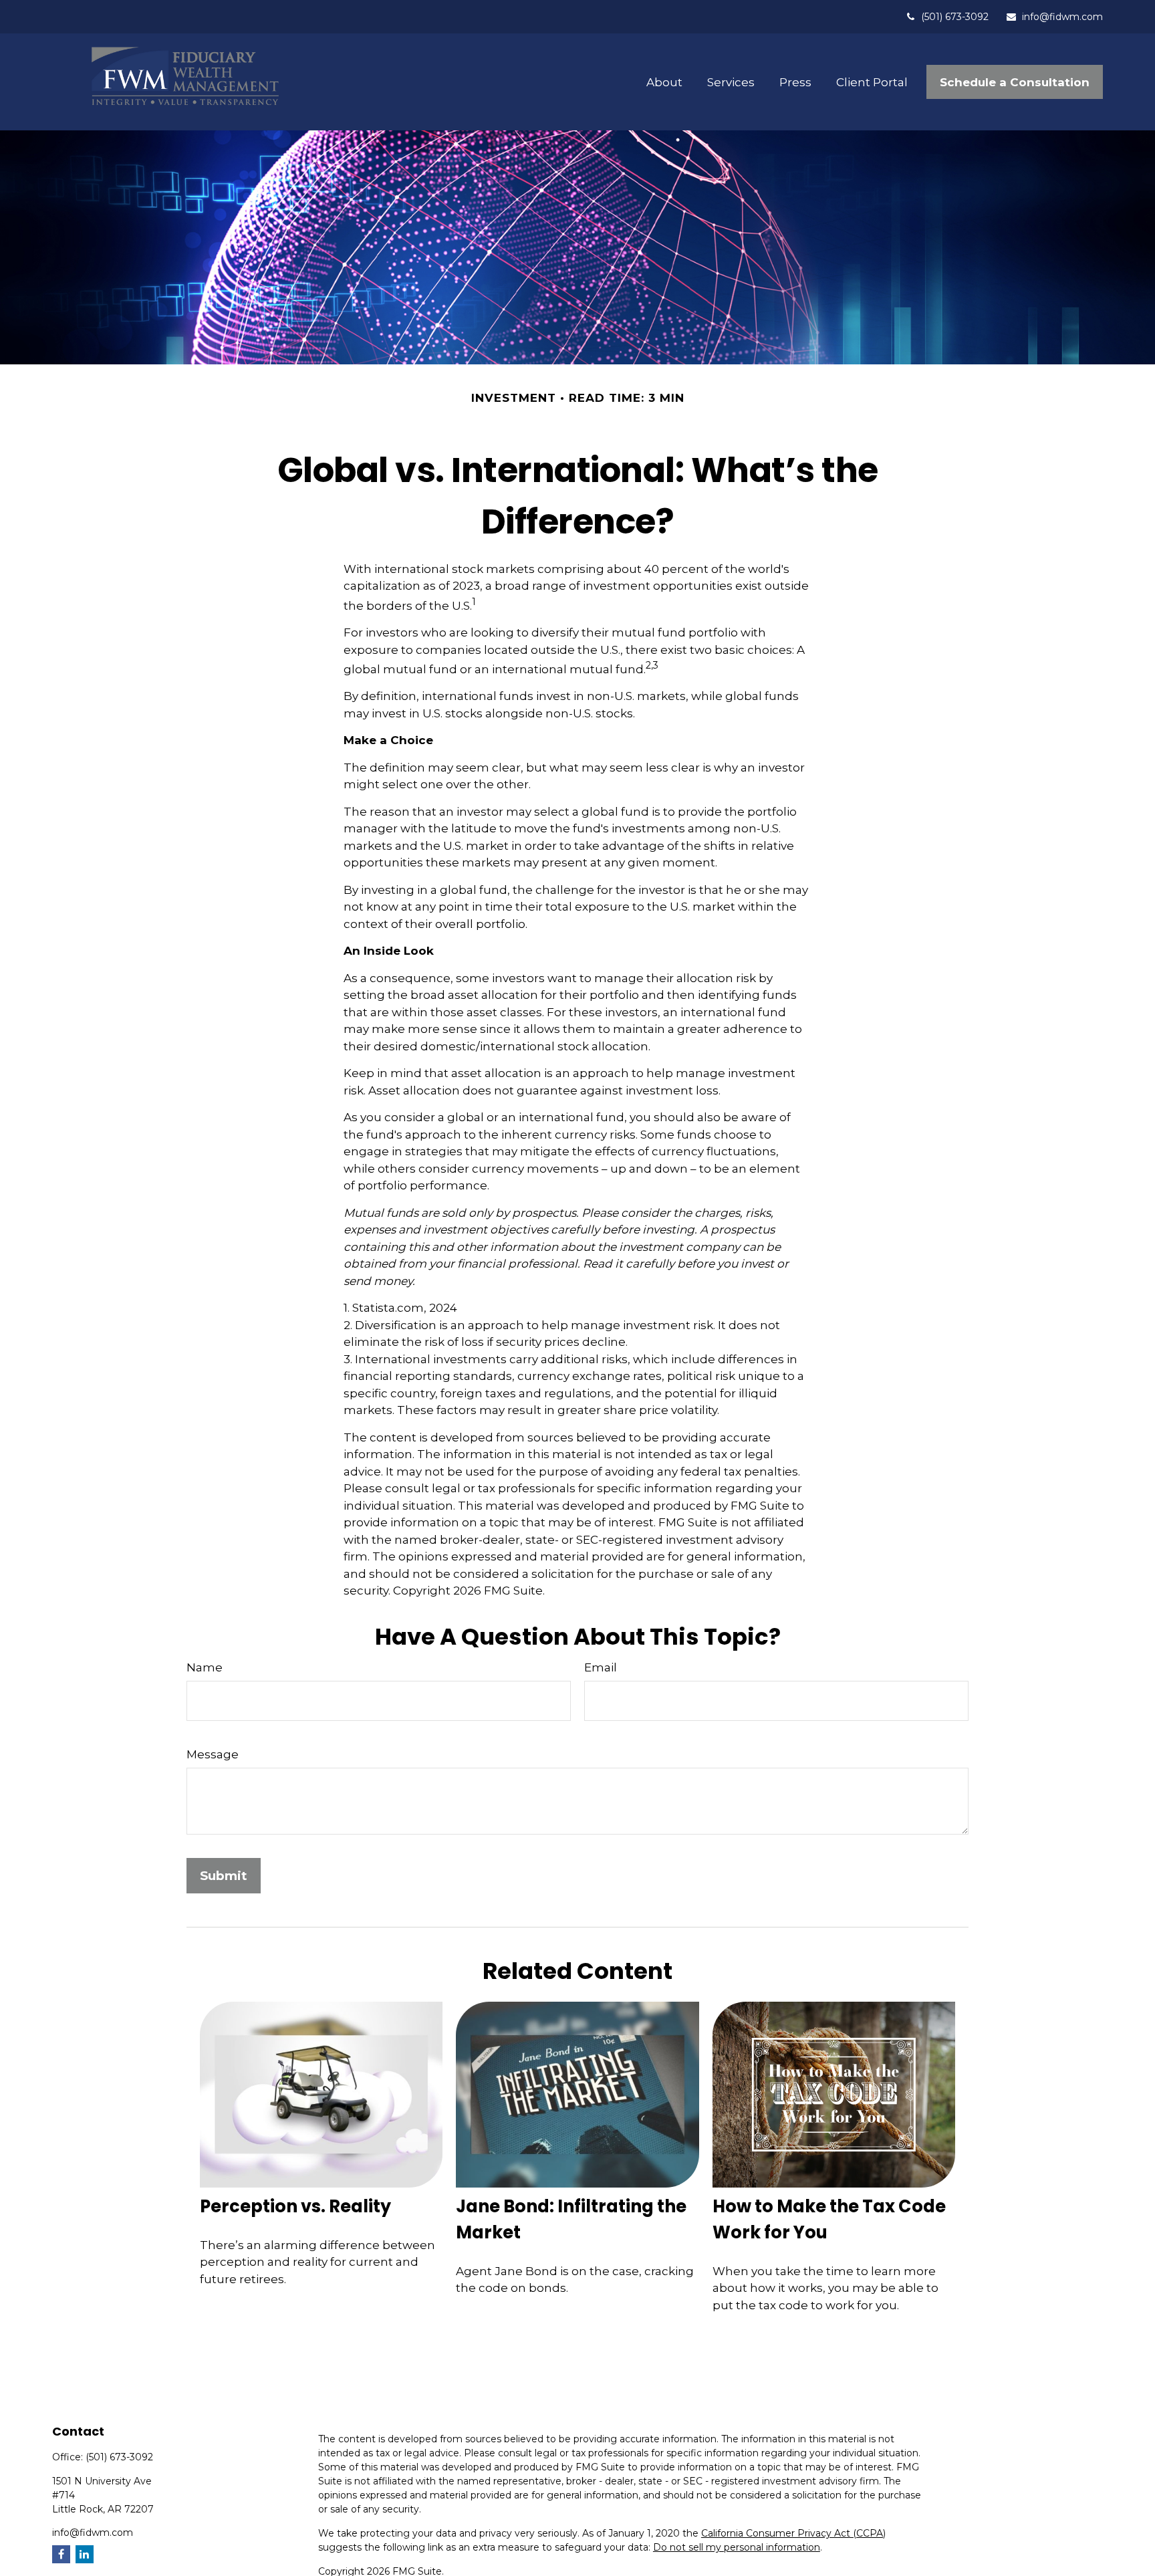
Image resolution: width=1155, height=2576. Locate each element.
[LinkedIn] (85, 2554)
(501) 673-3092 (955, 17)
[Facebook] (61, 2554)
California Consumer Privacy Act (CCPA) (793, 2533)
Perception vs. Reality (295, 2206)
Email (601, 1667)
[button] (664, 82)
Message (213, 1754)
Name (205, 1667)
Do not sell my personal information (737, 2547)
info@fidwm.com (1062, 17)
